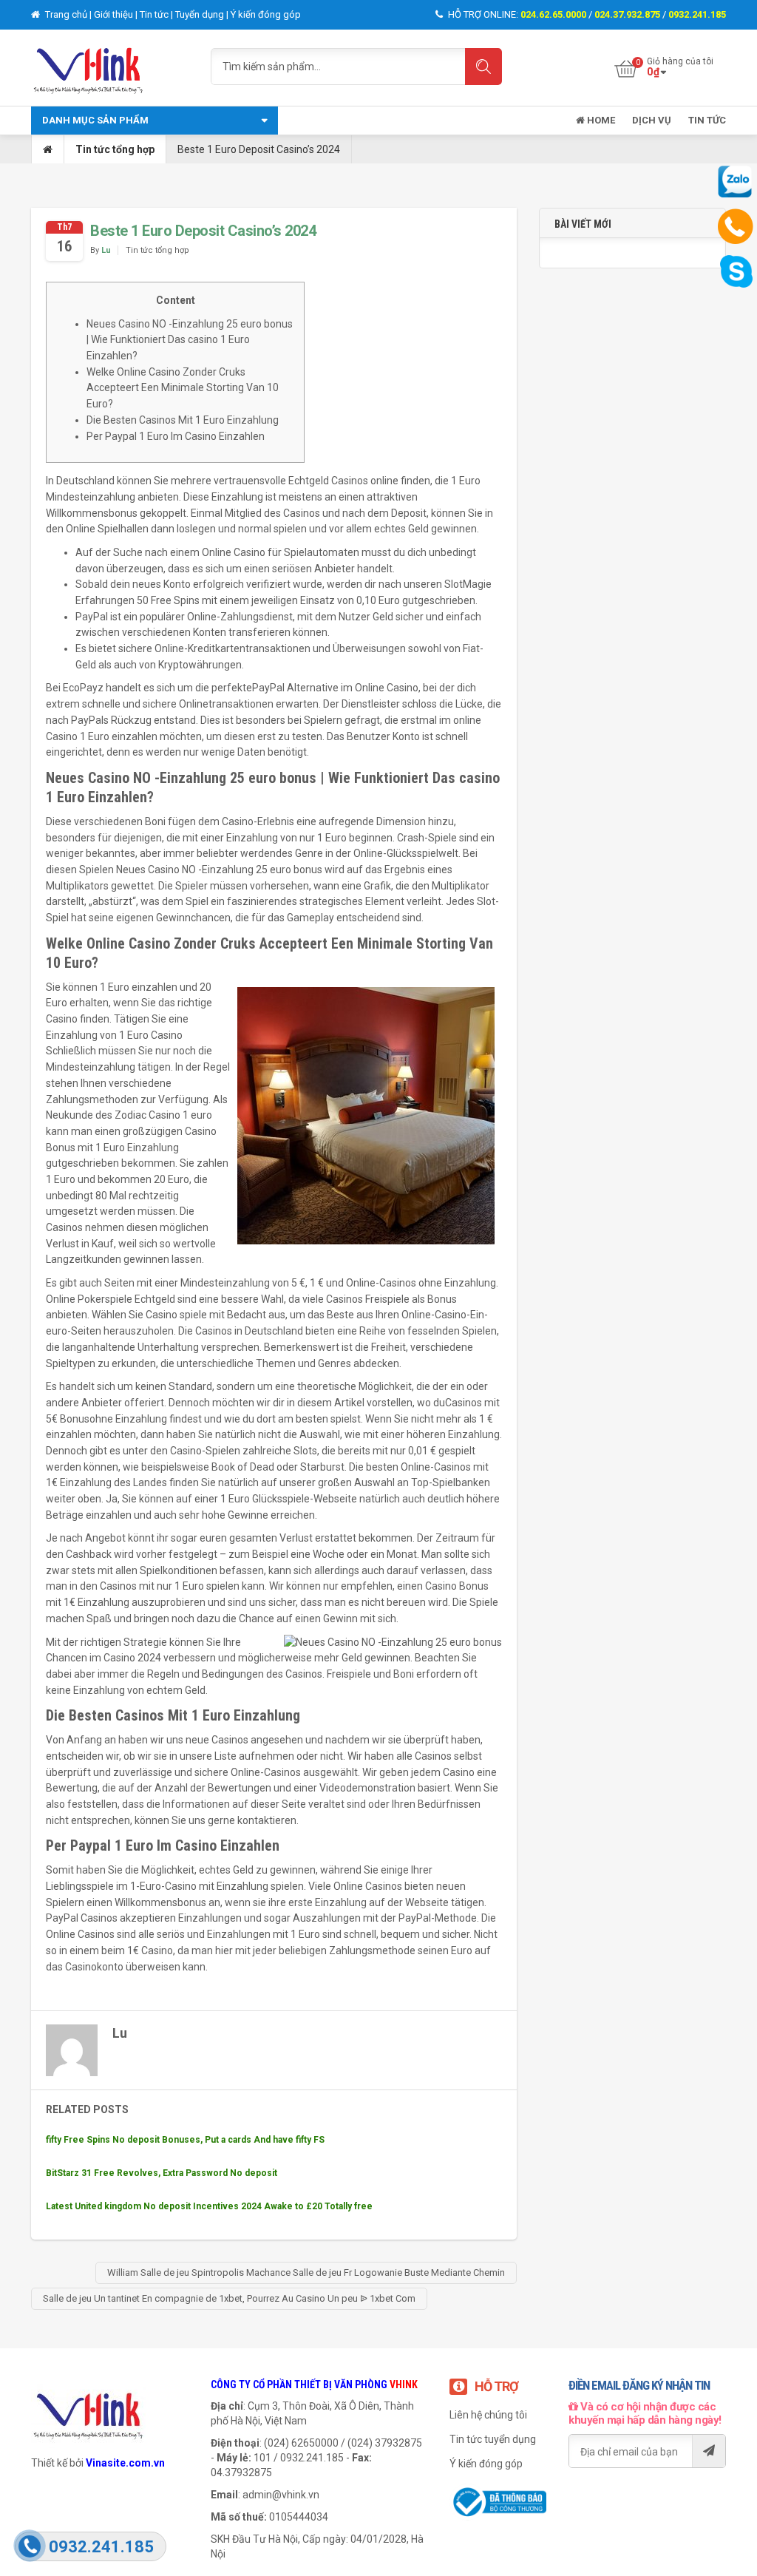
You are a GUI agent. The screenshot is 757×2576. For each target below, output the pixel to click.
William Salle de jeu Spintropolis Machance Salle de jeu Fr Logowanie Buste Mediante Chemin (306, 2272)
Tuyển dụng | (203, 14)
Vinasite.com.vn (125, 2463)
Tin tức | (157, 14)
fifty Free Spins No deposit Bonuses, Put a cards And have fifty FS (185, 2140)
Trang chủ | (68, 14)
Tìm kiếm (483, 67)
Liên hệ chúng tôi (488, 2415)
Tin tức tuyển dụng (493, 2439)
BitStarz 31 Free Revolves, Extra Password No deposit (162, 2173)
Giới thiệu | (117, 14)
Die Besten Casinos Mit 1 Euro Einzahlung (183, 420)
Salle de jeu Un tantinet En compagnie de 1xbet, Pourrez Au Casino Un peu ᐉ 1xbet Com (229, 2298)
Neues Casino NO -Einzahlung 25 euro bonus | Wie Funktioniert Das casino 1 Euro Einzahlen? (190, 340)
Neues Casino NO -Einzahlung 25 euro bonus (219, 870)
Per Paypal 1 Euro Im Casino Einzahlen (176, 436)
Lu (106, 250)
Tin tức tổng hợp (115, 149)
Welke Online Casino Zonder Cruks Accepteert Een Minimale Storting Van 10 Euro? (183, 388)
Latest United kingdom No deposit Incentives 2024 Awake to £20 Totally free (209, 2206)
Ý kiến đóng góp (266, 14)
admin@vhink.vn (281, 2495)
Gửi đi (709, 2451)
